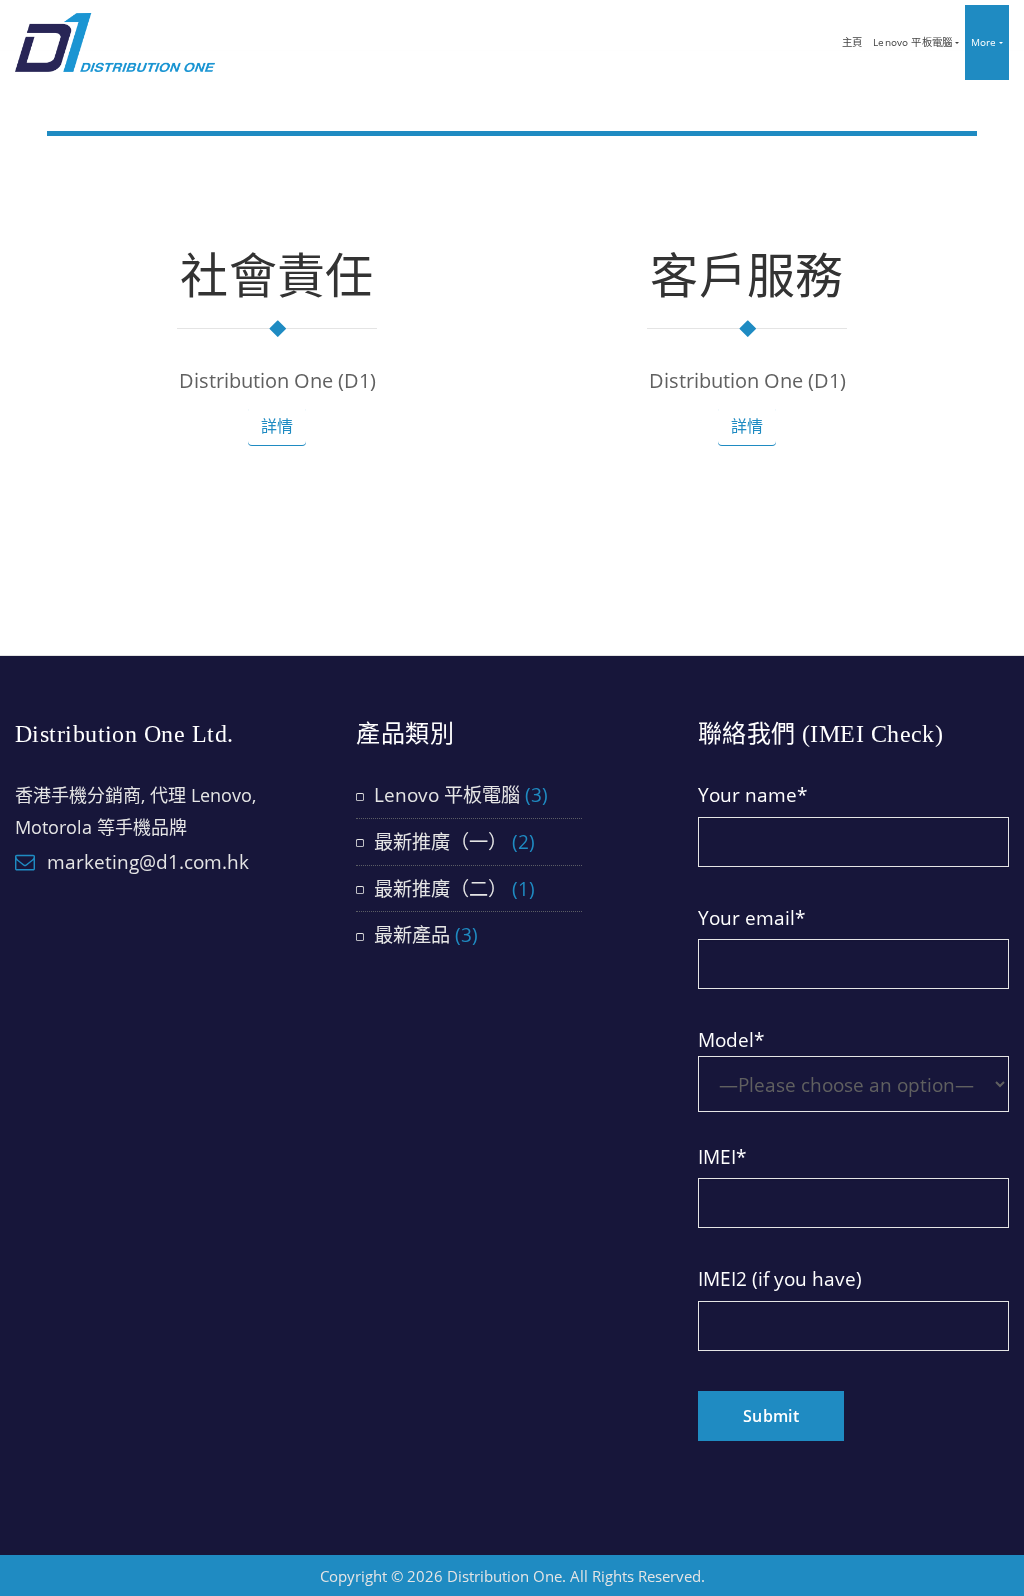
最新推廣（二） (440, 888)
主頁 (852, 42)
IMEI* (722, 1156)
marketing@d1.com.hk (148, 861)
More (985, 42)
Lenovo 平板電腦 (914, 42)
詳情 (277, 426)
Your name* (752, 794)
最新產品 (412, 934)
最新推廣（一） (440, 841)
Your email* (751, 917)
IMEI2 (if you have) (780, 1278)
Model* (731, 1039)
